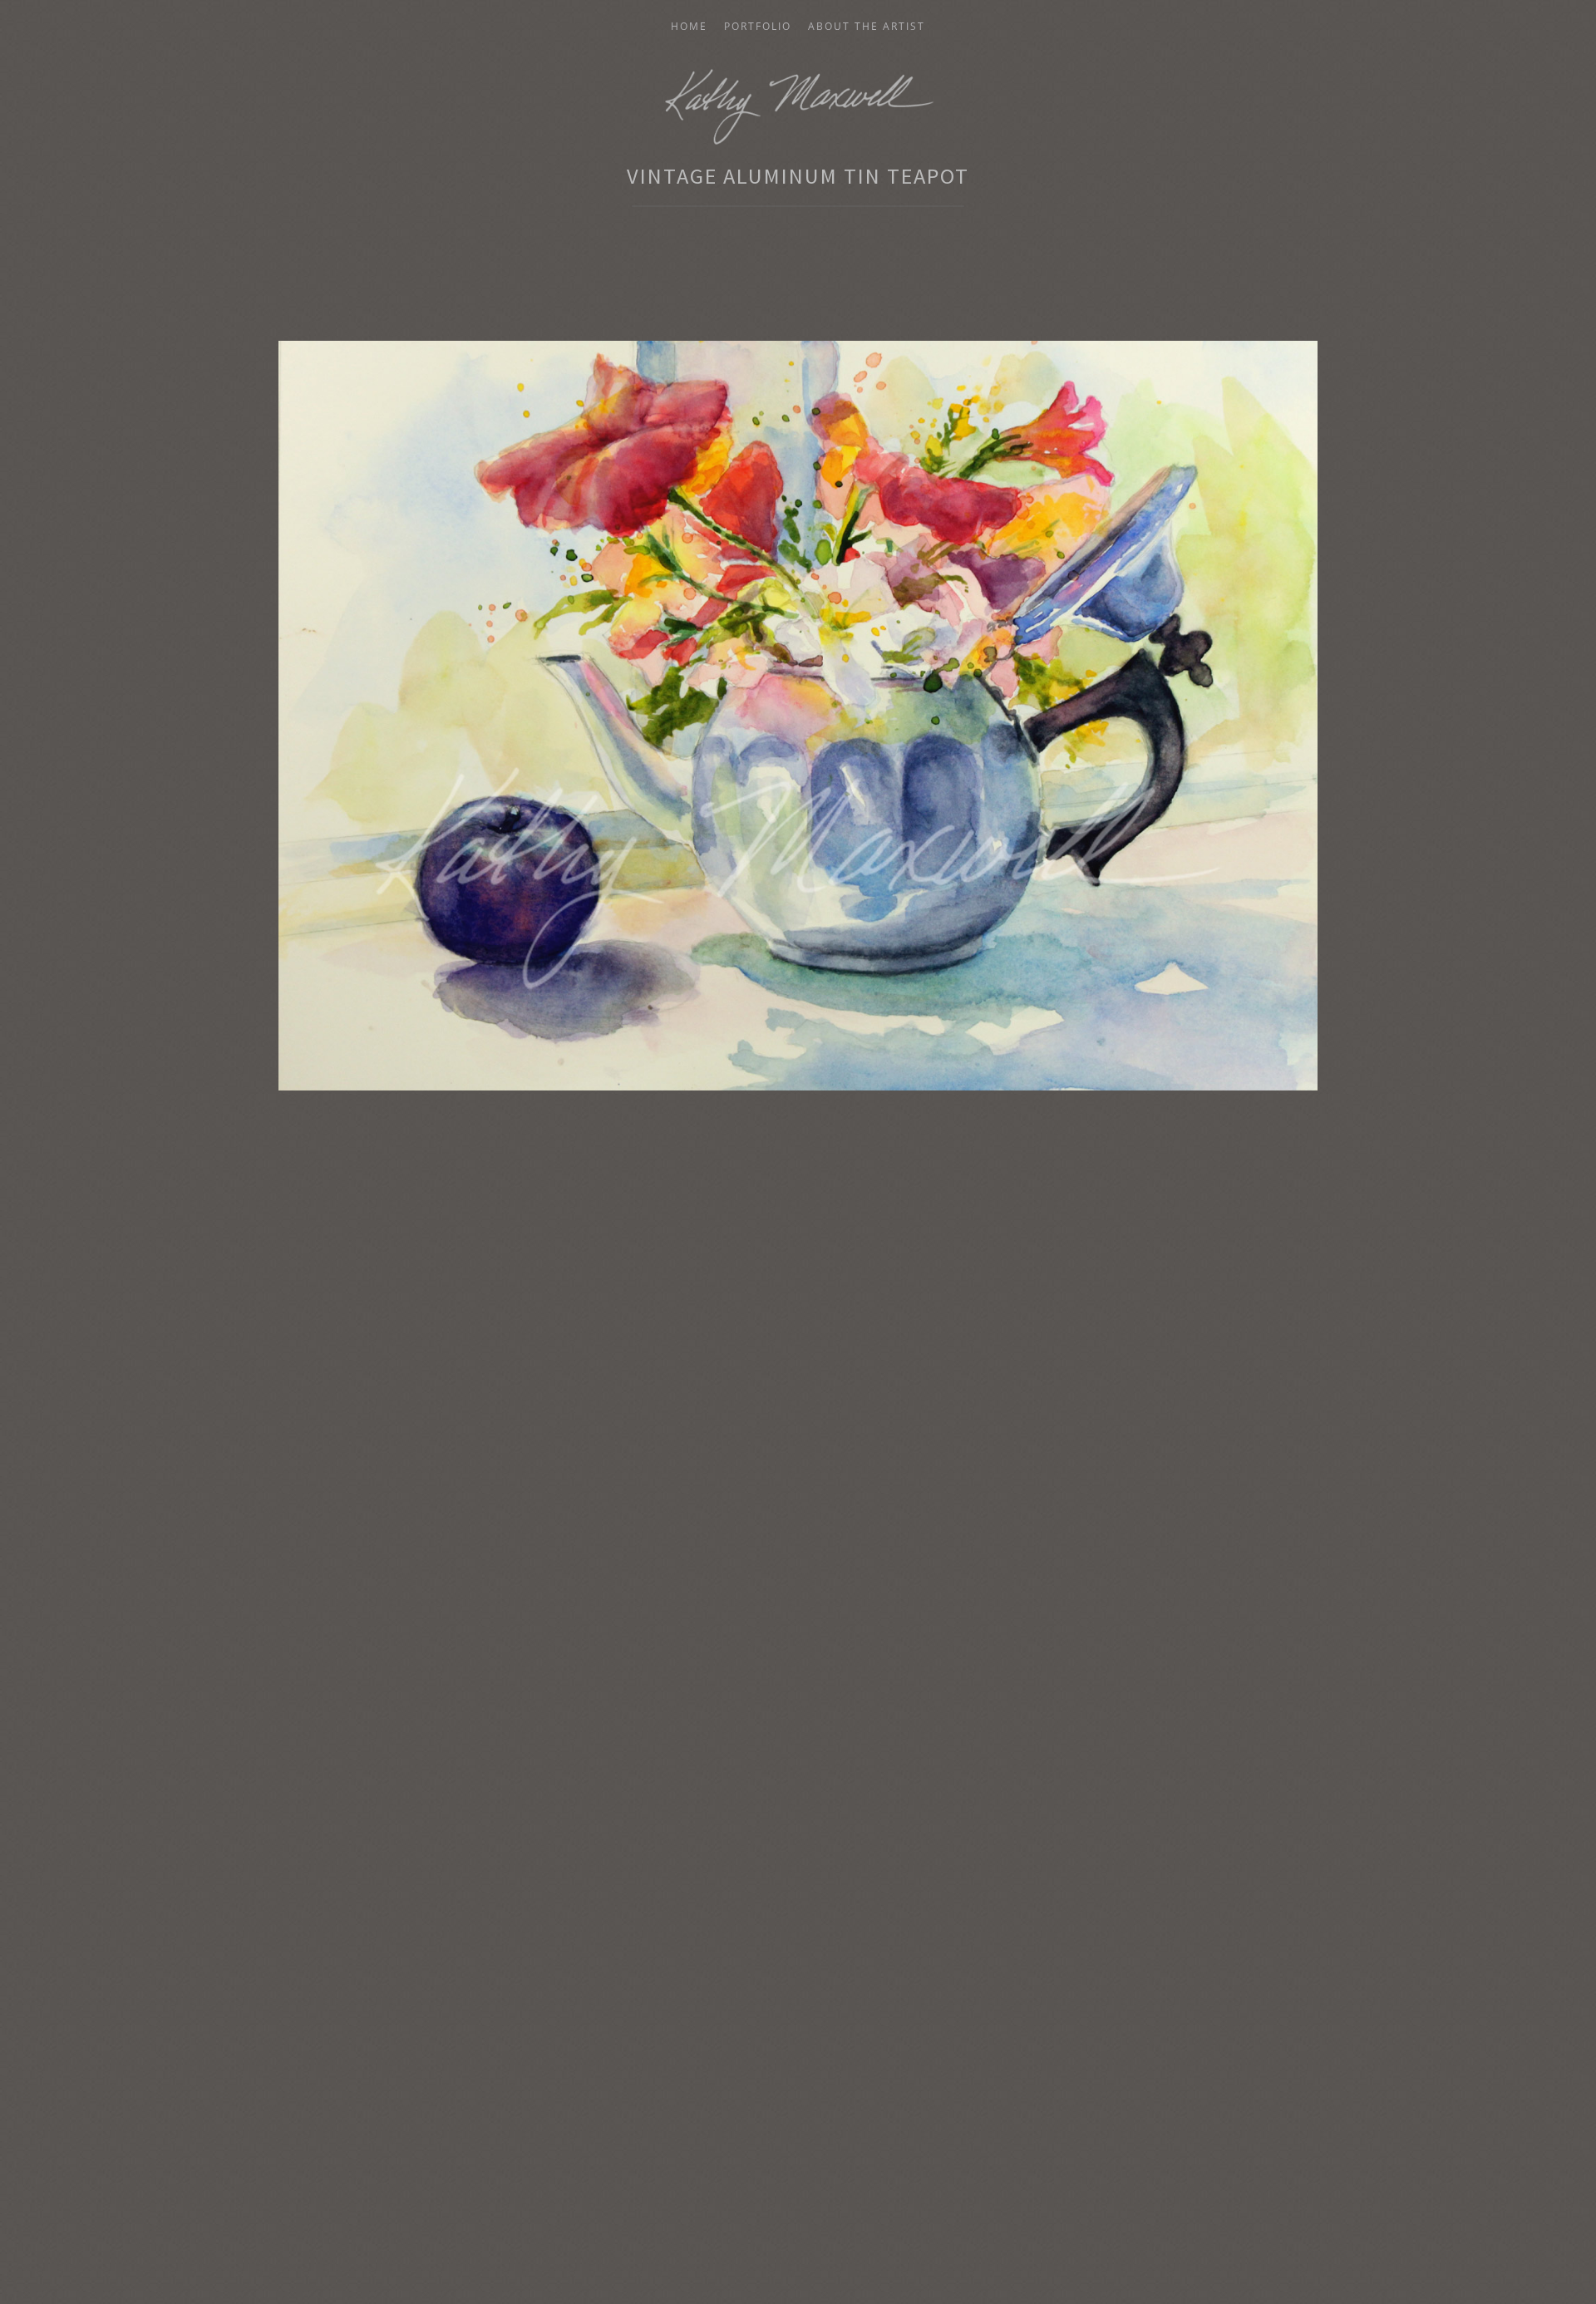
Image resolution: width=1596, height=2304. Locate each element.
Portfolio (758, 27)
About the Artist (867, 27)
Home (689, 27)
